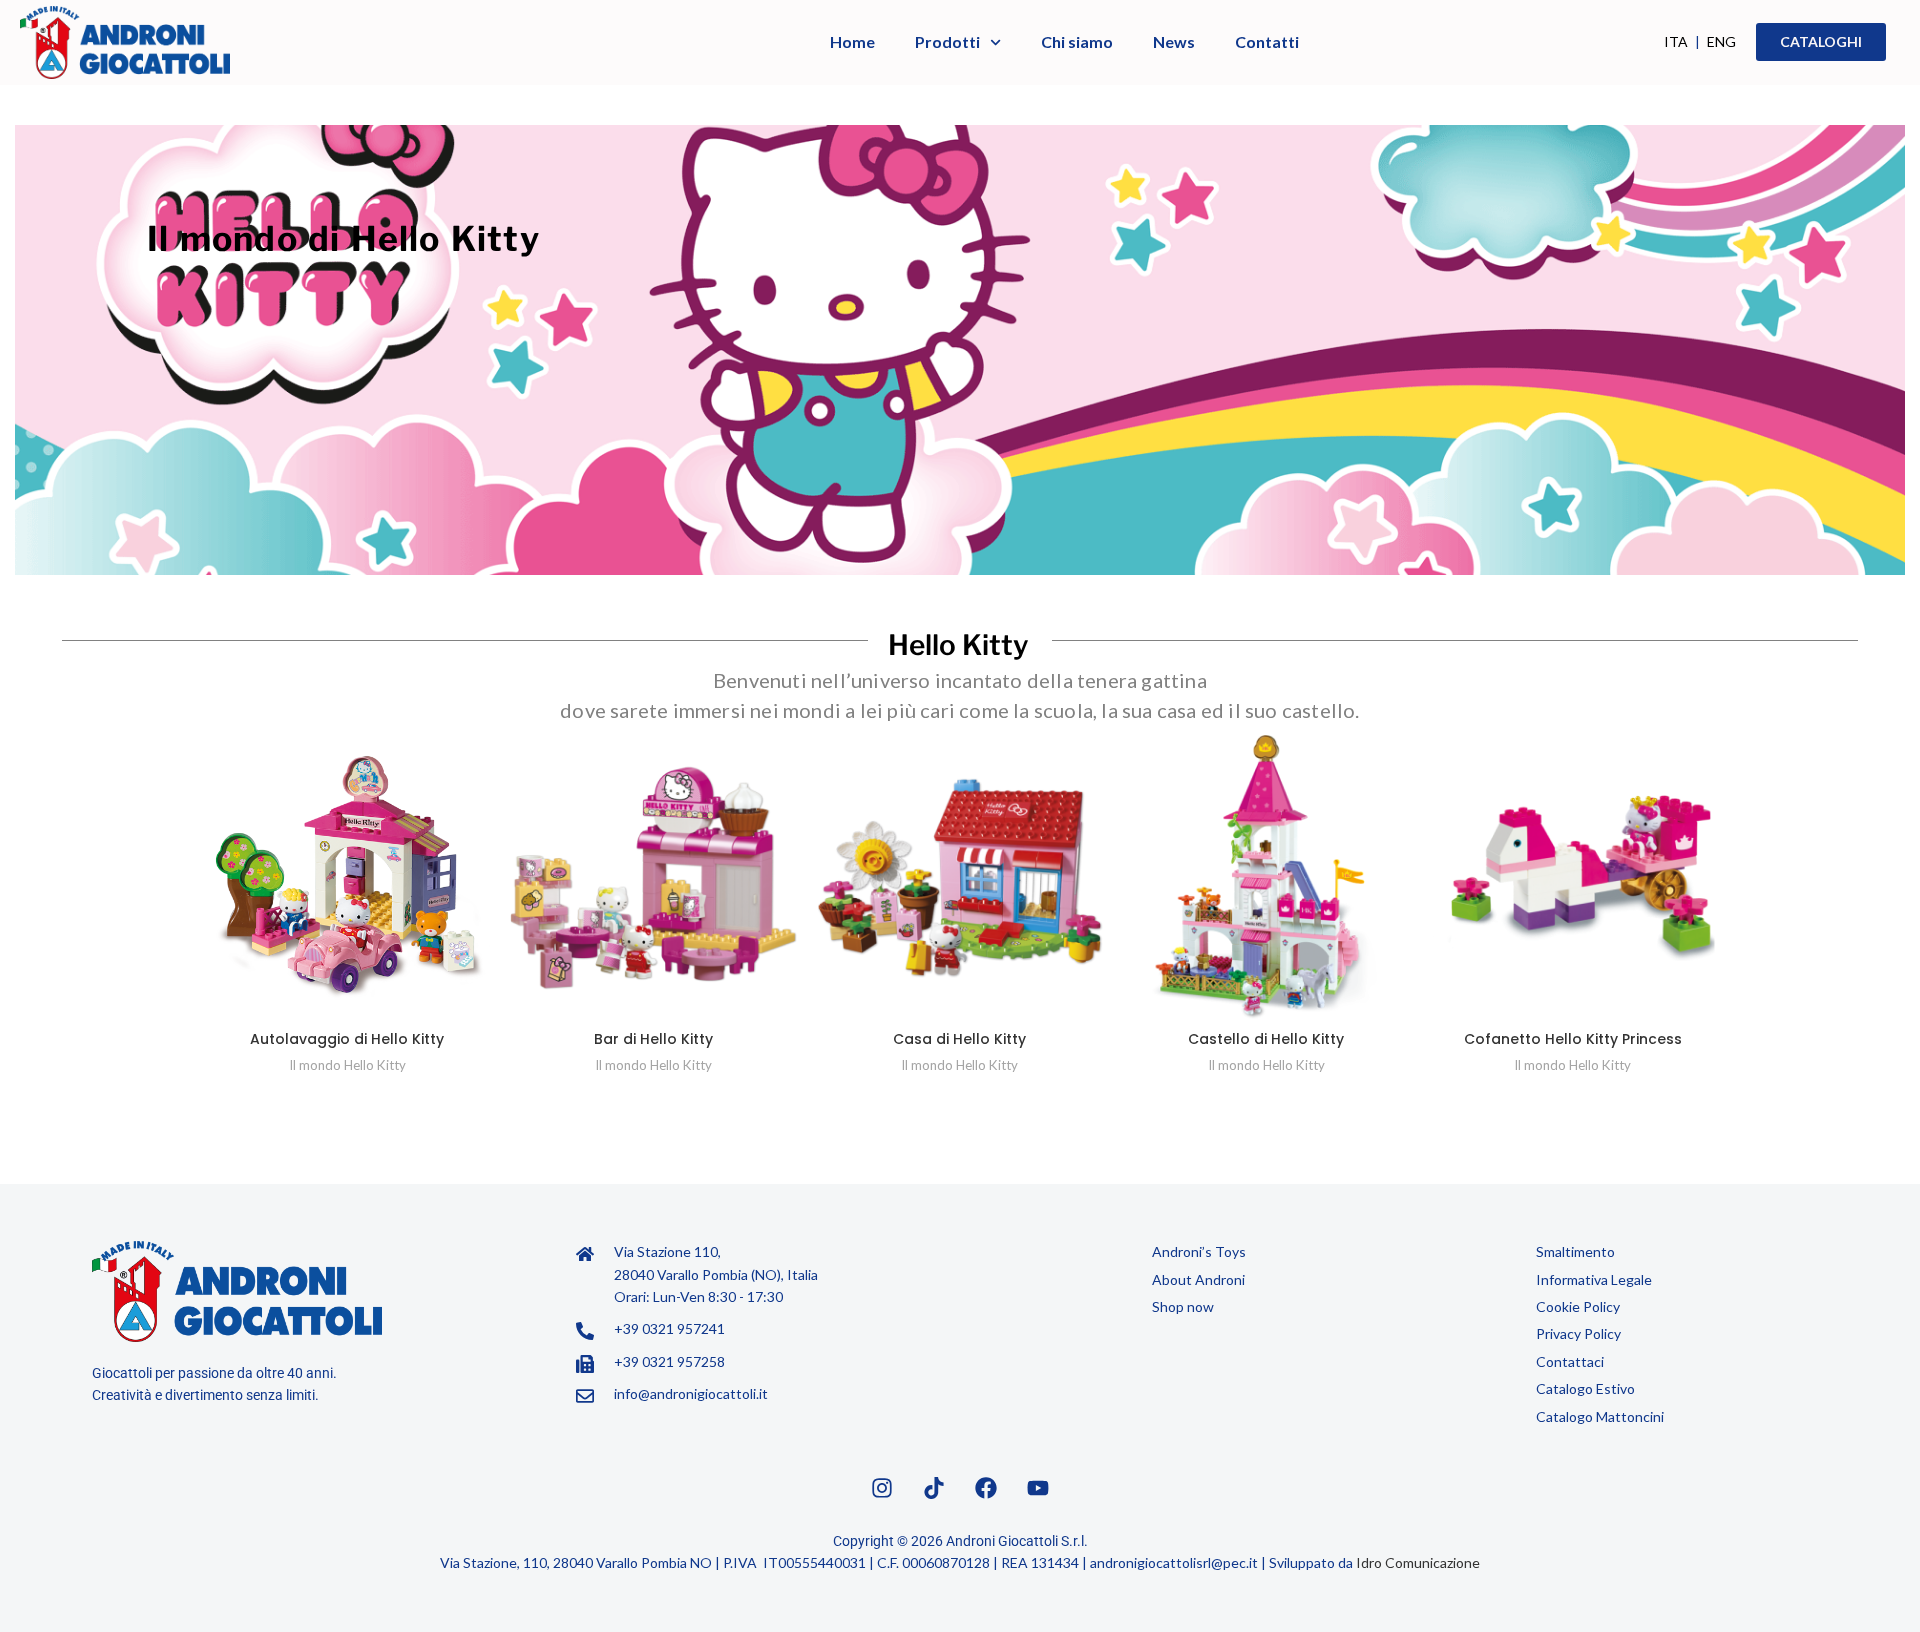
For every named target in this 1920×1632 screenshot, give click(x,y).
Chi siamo (1077, 41)
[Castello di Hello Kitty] (1266, 878)
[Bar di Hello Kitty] (653, 878)
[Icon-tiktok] (934, 1488)
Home (852, 41)
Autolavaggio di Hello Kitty (347, 1039)
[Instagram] (882, 1488)
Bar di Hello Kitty (653, 1039)
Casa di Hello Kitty (959, 1039)
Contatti (1267, 41)
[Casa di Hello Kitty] (960, 878)
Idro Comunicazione (1418, 1562)
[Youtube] (1038, 1488)
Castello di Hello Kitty (1266, 1039)
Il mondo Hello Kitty (347, 1065)
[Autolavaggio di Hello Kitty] (347, 878)
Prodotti (947, 41)
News (1174, 41)
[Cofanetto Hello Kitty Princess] (1573, 878)
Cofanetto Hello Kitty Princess (1573, 1039)
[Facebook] (986, 1488)
